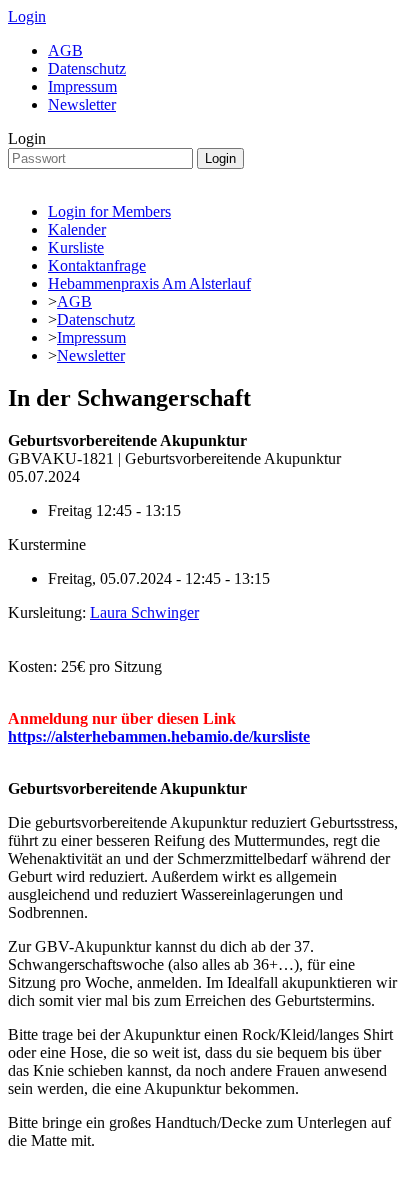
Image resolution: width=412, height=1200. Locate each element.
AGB (65, 50)
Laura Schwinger (144, 612)
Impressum (82, 86)
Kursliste (76, 247)
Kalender (77, 229)
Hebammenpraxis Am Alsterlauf (149, 283)
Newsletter (82, 104)
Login (27, 16)
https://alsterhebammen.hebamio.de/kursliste (159, 736)
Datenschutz (87, 68)
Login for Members (109, 211)
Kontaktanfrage (97, 265)
